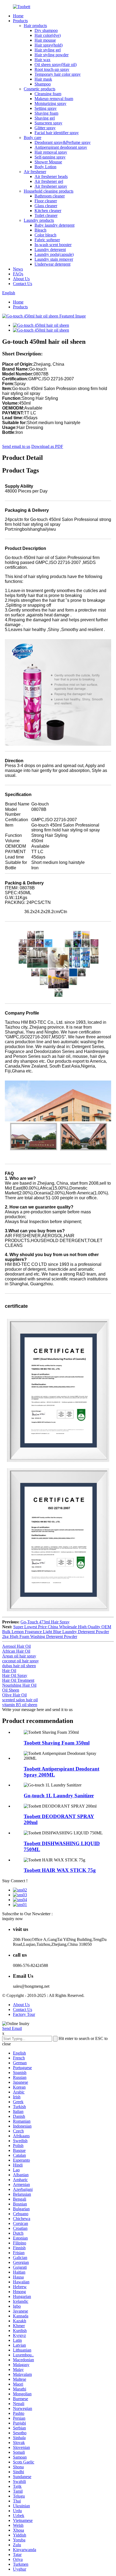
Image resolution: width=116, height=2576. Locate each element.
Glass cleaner (46, 206)
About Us (21, 279)
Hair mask (43, 79)
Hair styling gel (48, 50)
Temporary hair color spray (58, 74)
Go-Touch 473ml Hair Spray (45, 1622)
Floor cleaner (46, 201)
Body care (33, 138)
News (18, 269)
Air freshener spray (51, 186)
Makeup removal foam (54, 99)
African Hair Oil (16, 1651)
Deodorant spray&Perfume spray (63, 142)
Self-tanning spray (50, 157)
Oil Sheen (11, 1690)
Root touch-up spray (52, 69)
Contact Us (23, 284)
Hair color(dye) (48, 35)
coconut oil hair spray (21, 1661)
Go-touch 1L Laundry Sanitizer (59, 1796)
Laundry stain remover (54, 259)
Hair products (35, 26)
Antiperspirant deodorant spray (61, 147)
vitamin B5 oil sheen (20, 1705)
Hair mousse (45, 40)
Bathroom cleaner (50, 196)
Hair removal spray (51, 152)
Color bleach (45, 235)
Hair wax (42, 60)
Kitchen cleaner (48, 211)
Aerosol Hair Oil (16, 1646)
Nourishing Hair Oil (19, 1685)
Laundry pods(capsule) (54, 254)
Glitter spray (45, 128)
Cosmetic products (40, 89)
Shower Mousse (48, 162)
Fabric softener (47, 240)
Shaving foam (46, 113)
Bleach (40, 230)
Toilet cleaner (46, 215)
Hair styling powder (52, 55)
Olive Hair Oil (14, 1695)
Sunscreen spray (48, 123)
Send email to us (16, 446)
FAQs (18, 274)
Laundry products (39, 220)
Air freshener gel (49, 181)
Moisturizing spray (50, 103)
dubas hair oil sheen (19, 1666)
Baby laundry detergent (54, 225)
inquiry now (13, 1919)
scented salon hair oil (20, 1700)
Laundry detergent (50, 250)
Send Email (12, 2028)
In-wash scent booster (53, 245)
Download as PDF (47, 446)
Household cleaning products (49, 191)
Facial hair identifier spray (57, 133)
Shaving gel (45, 118)
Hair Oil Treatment (18, 1680)
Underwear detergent (52, 264)
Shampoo (43, 84)
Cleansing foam (48, 94)
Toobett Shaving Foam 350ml (57, 1743)
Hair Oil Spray (15, 1675)
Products (20, 21)
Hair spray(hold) (49, 45)
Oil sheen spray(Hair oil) (56, 65)
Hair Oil (9, 1671)
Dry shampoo (46, 30)
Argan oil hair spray (19, 1656)
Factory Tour (24, 2014)
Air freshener (35, 172)
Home (18, 16)
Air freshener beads (51, 176)
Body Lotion (45, 167)
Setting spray (46, 108)
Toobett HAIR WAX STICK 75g (60, 1870)
